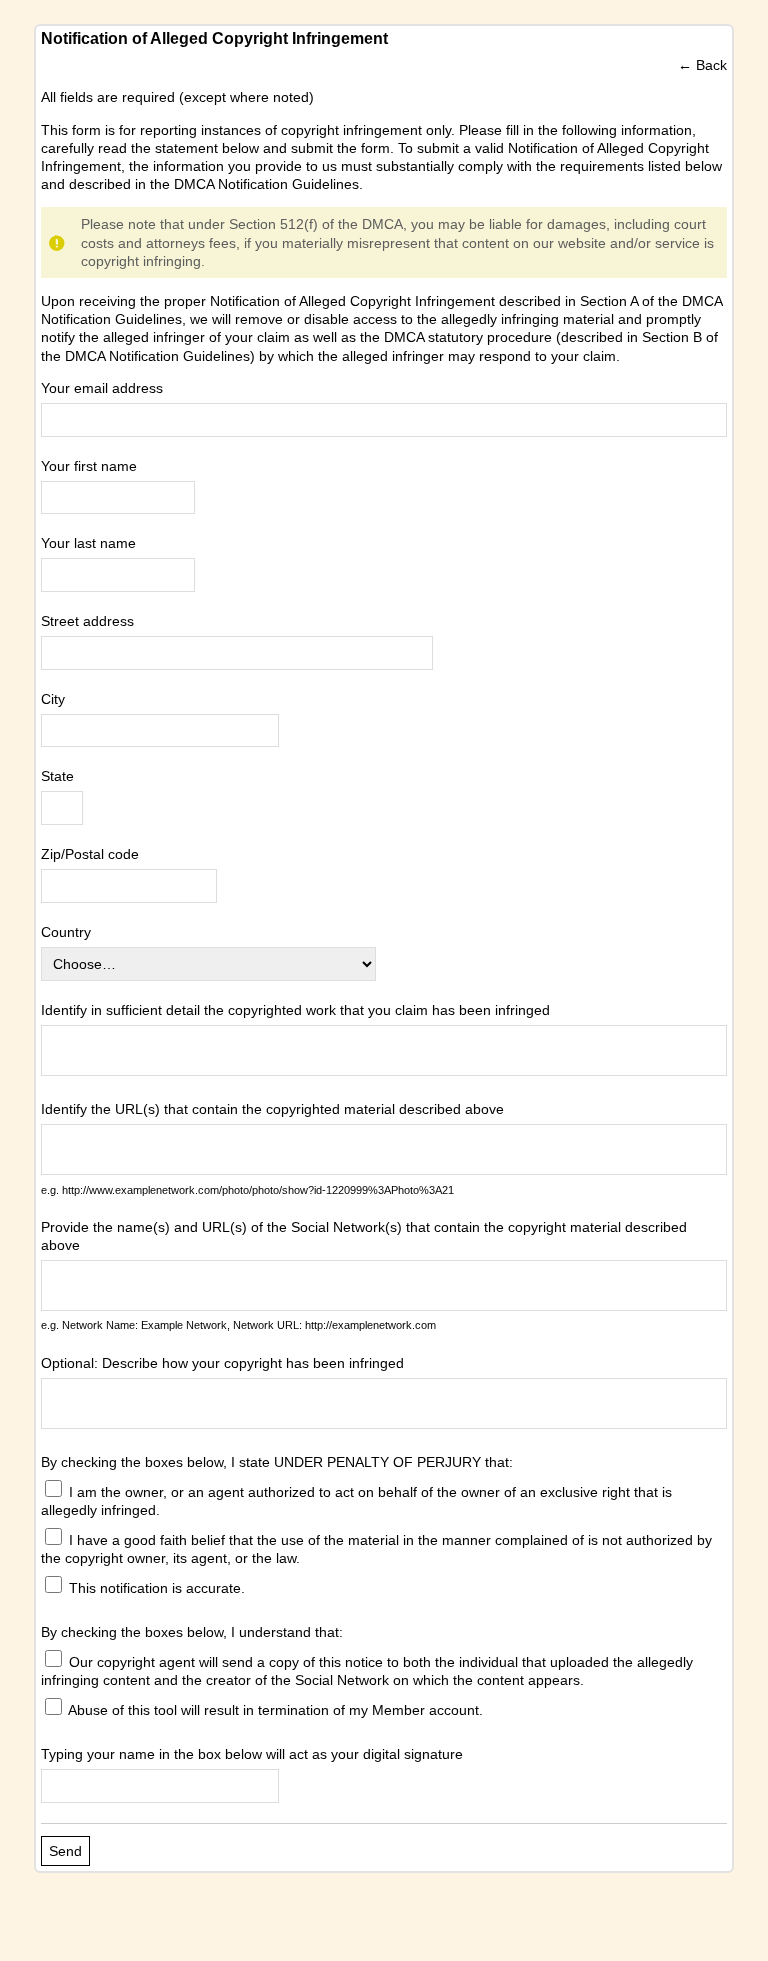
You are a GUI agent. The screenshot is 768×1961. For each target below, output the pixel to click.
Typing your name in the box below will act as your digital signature (252, 1754)
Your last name (88, 543)
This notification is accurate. (155, 1588)
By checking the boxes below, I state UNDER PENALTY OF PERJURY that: (277, 1462)
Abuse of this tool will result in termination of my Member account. (274, 1710)
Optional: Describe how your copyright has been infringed (222, 1363)
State (57, 776)
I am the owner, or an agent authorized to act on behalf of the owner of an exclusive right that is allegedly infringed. (356, 1501)
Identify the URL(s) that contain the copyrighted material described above (272, 1109)
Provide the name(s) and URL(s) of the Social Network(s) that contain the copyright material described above (364, 1236)
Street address (87, 621)
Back (711, 65)
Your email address (102, 388)
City (53, 699)
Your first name (89, 466)
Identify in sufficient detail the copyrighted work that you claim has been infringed (295, 1010)
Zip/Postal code (90, 854)
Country (66, 932)
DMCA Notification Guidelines (266, 184)
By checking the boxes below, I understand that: (192, 1632)
